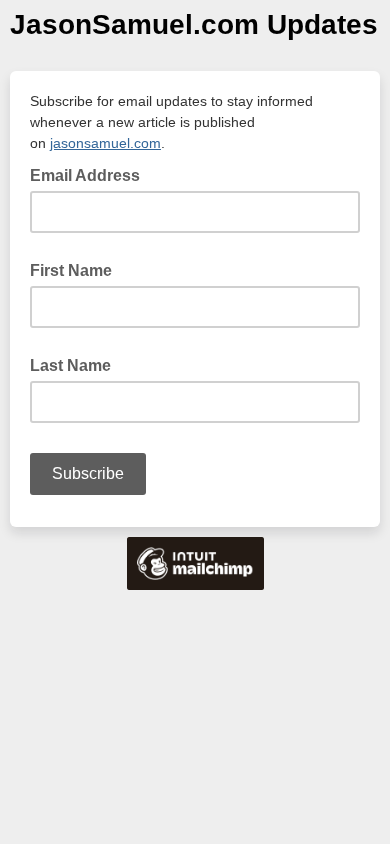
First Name (71, 270)
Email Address (91, 174)
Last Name (70, 365)
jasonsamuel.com (105, 143)
